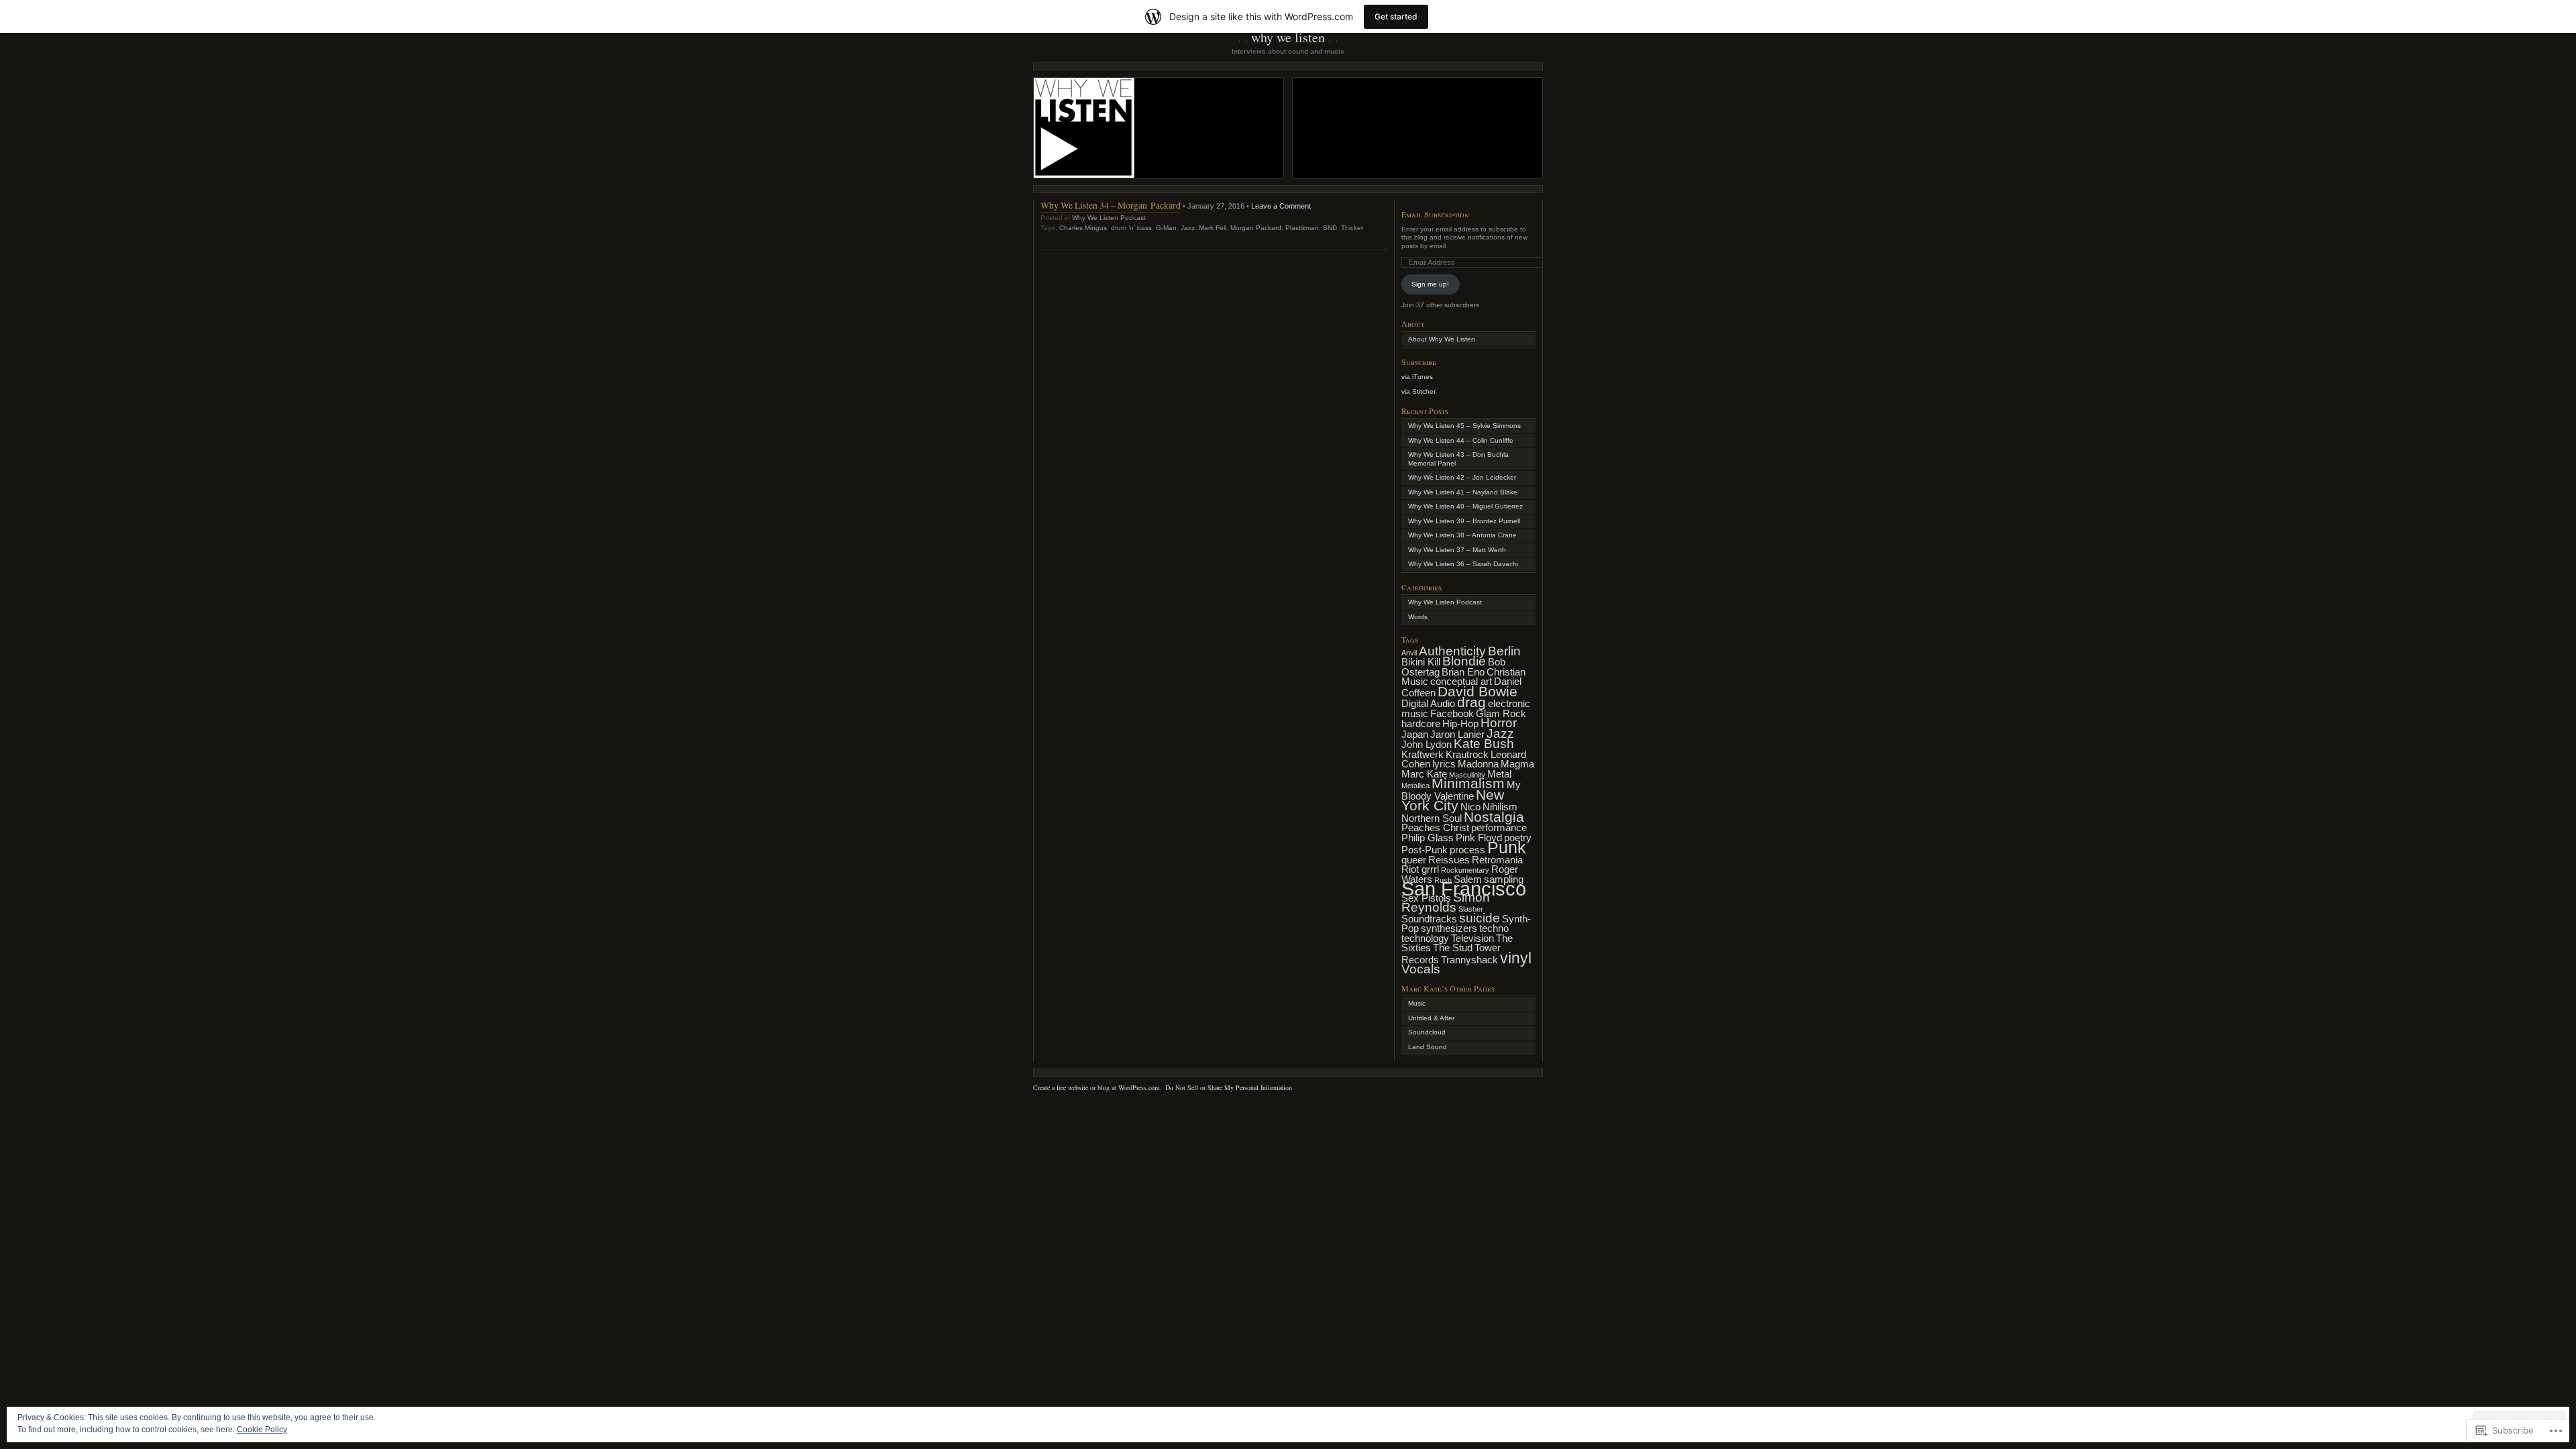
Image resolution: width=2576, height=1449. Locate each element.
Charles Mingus (1083, 228)
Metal (1499, 774)
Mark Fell (1213, 228)
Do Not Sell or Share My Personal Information (1229, 1087)
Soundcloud (1427, 1032)
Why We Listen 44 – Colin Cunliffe (1461, 440)
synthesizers (1449, 928)
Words (1418, 617)
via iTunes (1417, 377)
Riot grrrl (1420, 869)
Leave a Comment (1281, 206)
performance (1499, 827)
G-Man (1166, 228)
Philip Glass (1428, 838)
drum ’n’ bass (1131, 228)
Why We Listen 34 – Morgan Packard (1111, 205)
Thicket (1352, 228)
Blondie (1464, 661)
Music (1417, 1003)
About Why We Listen (1442, 339)
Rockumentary (1465, 870)
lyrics (1444, 764)
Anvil (1409, 653)
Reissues (1449, 860)
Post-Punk (1425, 850)
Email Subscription (1435, 214)
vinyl (1516, 958)
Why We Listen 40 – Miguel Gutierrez (1465, 506)
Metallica (1415, 786)
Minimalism (1468, 784)
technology (1425, 938)
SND (1330, 228)
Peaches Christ (1435, 827)
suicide (1480, 918)
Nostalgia (1494, 817)
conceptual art (1461, 681)
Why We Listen (1288, 37)
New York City (1453, 801)
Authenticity (1452, 651)
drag (1471, 702)
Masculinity (1467, 775)
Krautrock (1467, 754)
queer (1414, 860)
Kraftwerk (1423, 754)
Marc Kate (1424, 774)
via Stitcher (1418, 391)
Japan (1415, 734)
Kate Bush (1484, 744)
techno (1494, 928)
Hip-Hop (1460, 723)
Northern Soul (1432, 818)
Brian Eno (1463, 672)
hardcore (1421, 723)
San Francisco (1464, 889)
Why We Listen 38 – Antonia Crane (1462, 535)
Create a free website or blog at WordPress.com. (1097, 1087)
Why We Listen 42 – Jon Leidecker (1462, 477)
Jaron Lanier (1457, 734)
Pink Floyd (1479, 838)
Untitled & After (1431, 1018)
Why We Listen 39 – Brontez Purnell (1464, 521)
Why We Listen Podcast (1109, 218)
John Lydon (1427, 744)
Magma (1517, 764)
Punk (1507, 847)
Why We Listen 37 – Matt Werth (1457, 550)
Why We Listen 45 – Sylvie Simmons (1464, 426)
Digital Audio (1428, 703)
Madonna (1478, 764)
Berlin (1504, 651)
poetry (1518, 838)
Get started (1396, 16)
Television (1472, 938)
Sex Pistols (1426, 898)
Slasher (1471, 909)
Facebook (1452, 713)
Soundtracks (1429, 919)
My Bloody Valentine (1461, 790)
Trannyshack (1469, 960)
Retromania (1497, 860)
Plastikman (1302, 228)
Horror (1499, 723)
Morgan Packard (1256, 228)
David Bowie (1478, 692)
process (1467, 850)
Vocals (1421, 969)
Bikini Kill (1421, 662)
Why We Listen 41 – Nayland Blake (1463, 492)
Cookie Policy (262, 1430)
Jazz (1188, 228)
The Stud (1453, 948)
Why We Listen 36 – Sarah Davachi (1463, 564)
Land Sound (1428, 1047)
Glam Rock (1501, 713)
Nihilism (1500, 807)
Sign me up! (1430, 284)
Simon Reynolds (1446, 903)
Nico (1470, 807)
